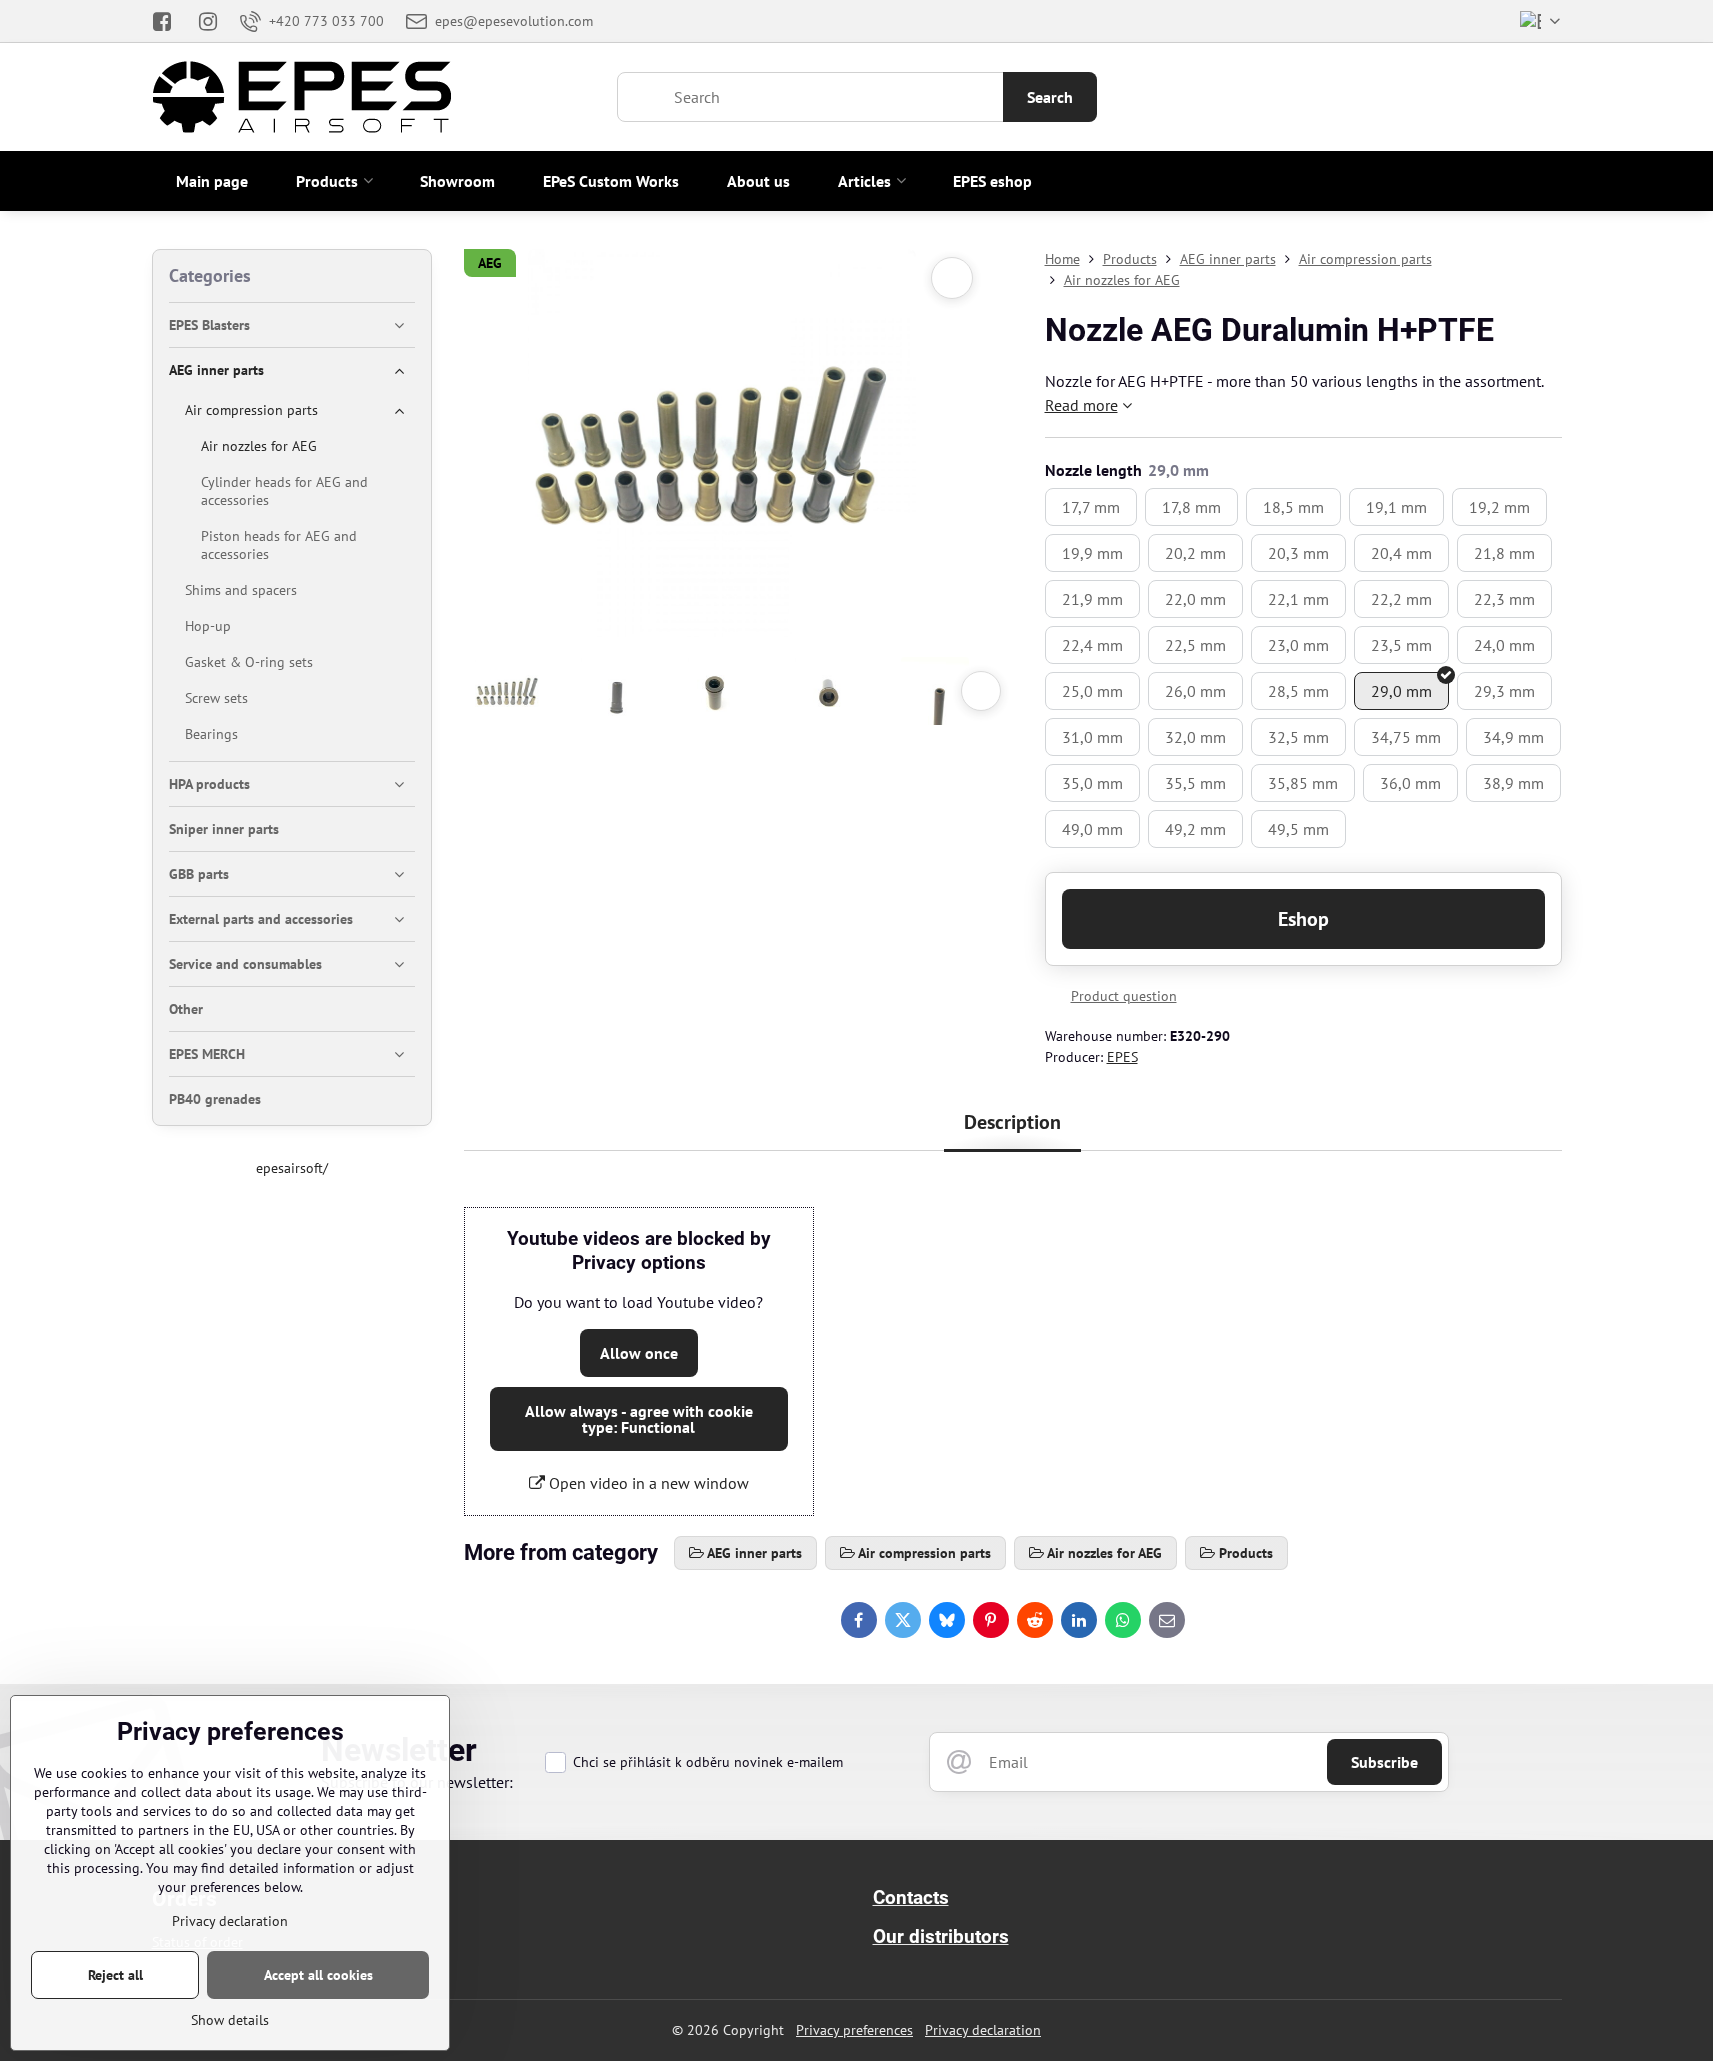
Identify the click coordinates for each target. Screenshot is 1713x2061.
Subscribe (1384, 1762)
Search (1050, 97)
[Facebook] (168, 21)
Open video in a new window (647, 1483)
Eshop (1303, 919)
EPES (1122, 1057)
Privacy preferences (854, 2030)
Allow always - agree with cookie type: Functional (639, 1419)
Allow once (639, 1353)
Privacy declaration (983, 2030)
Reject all (115, 1975)
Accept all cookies (318, 1975)
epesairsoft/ (292, 1168)
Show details (230, 2020)
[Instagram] (208, 21)
